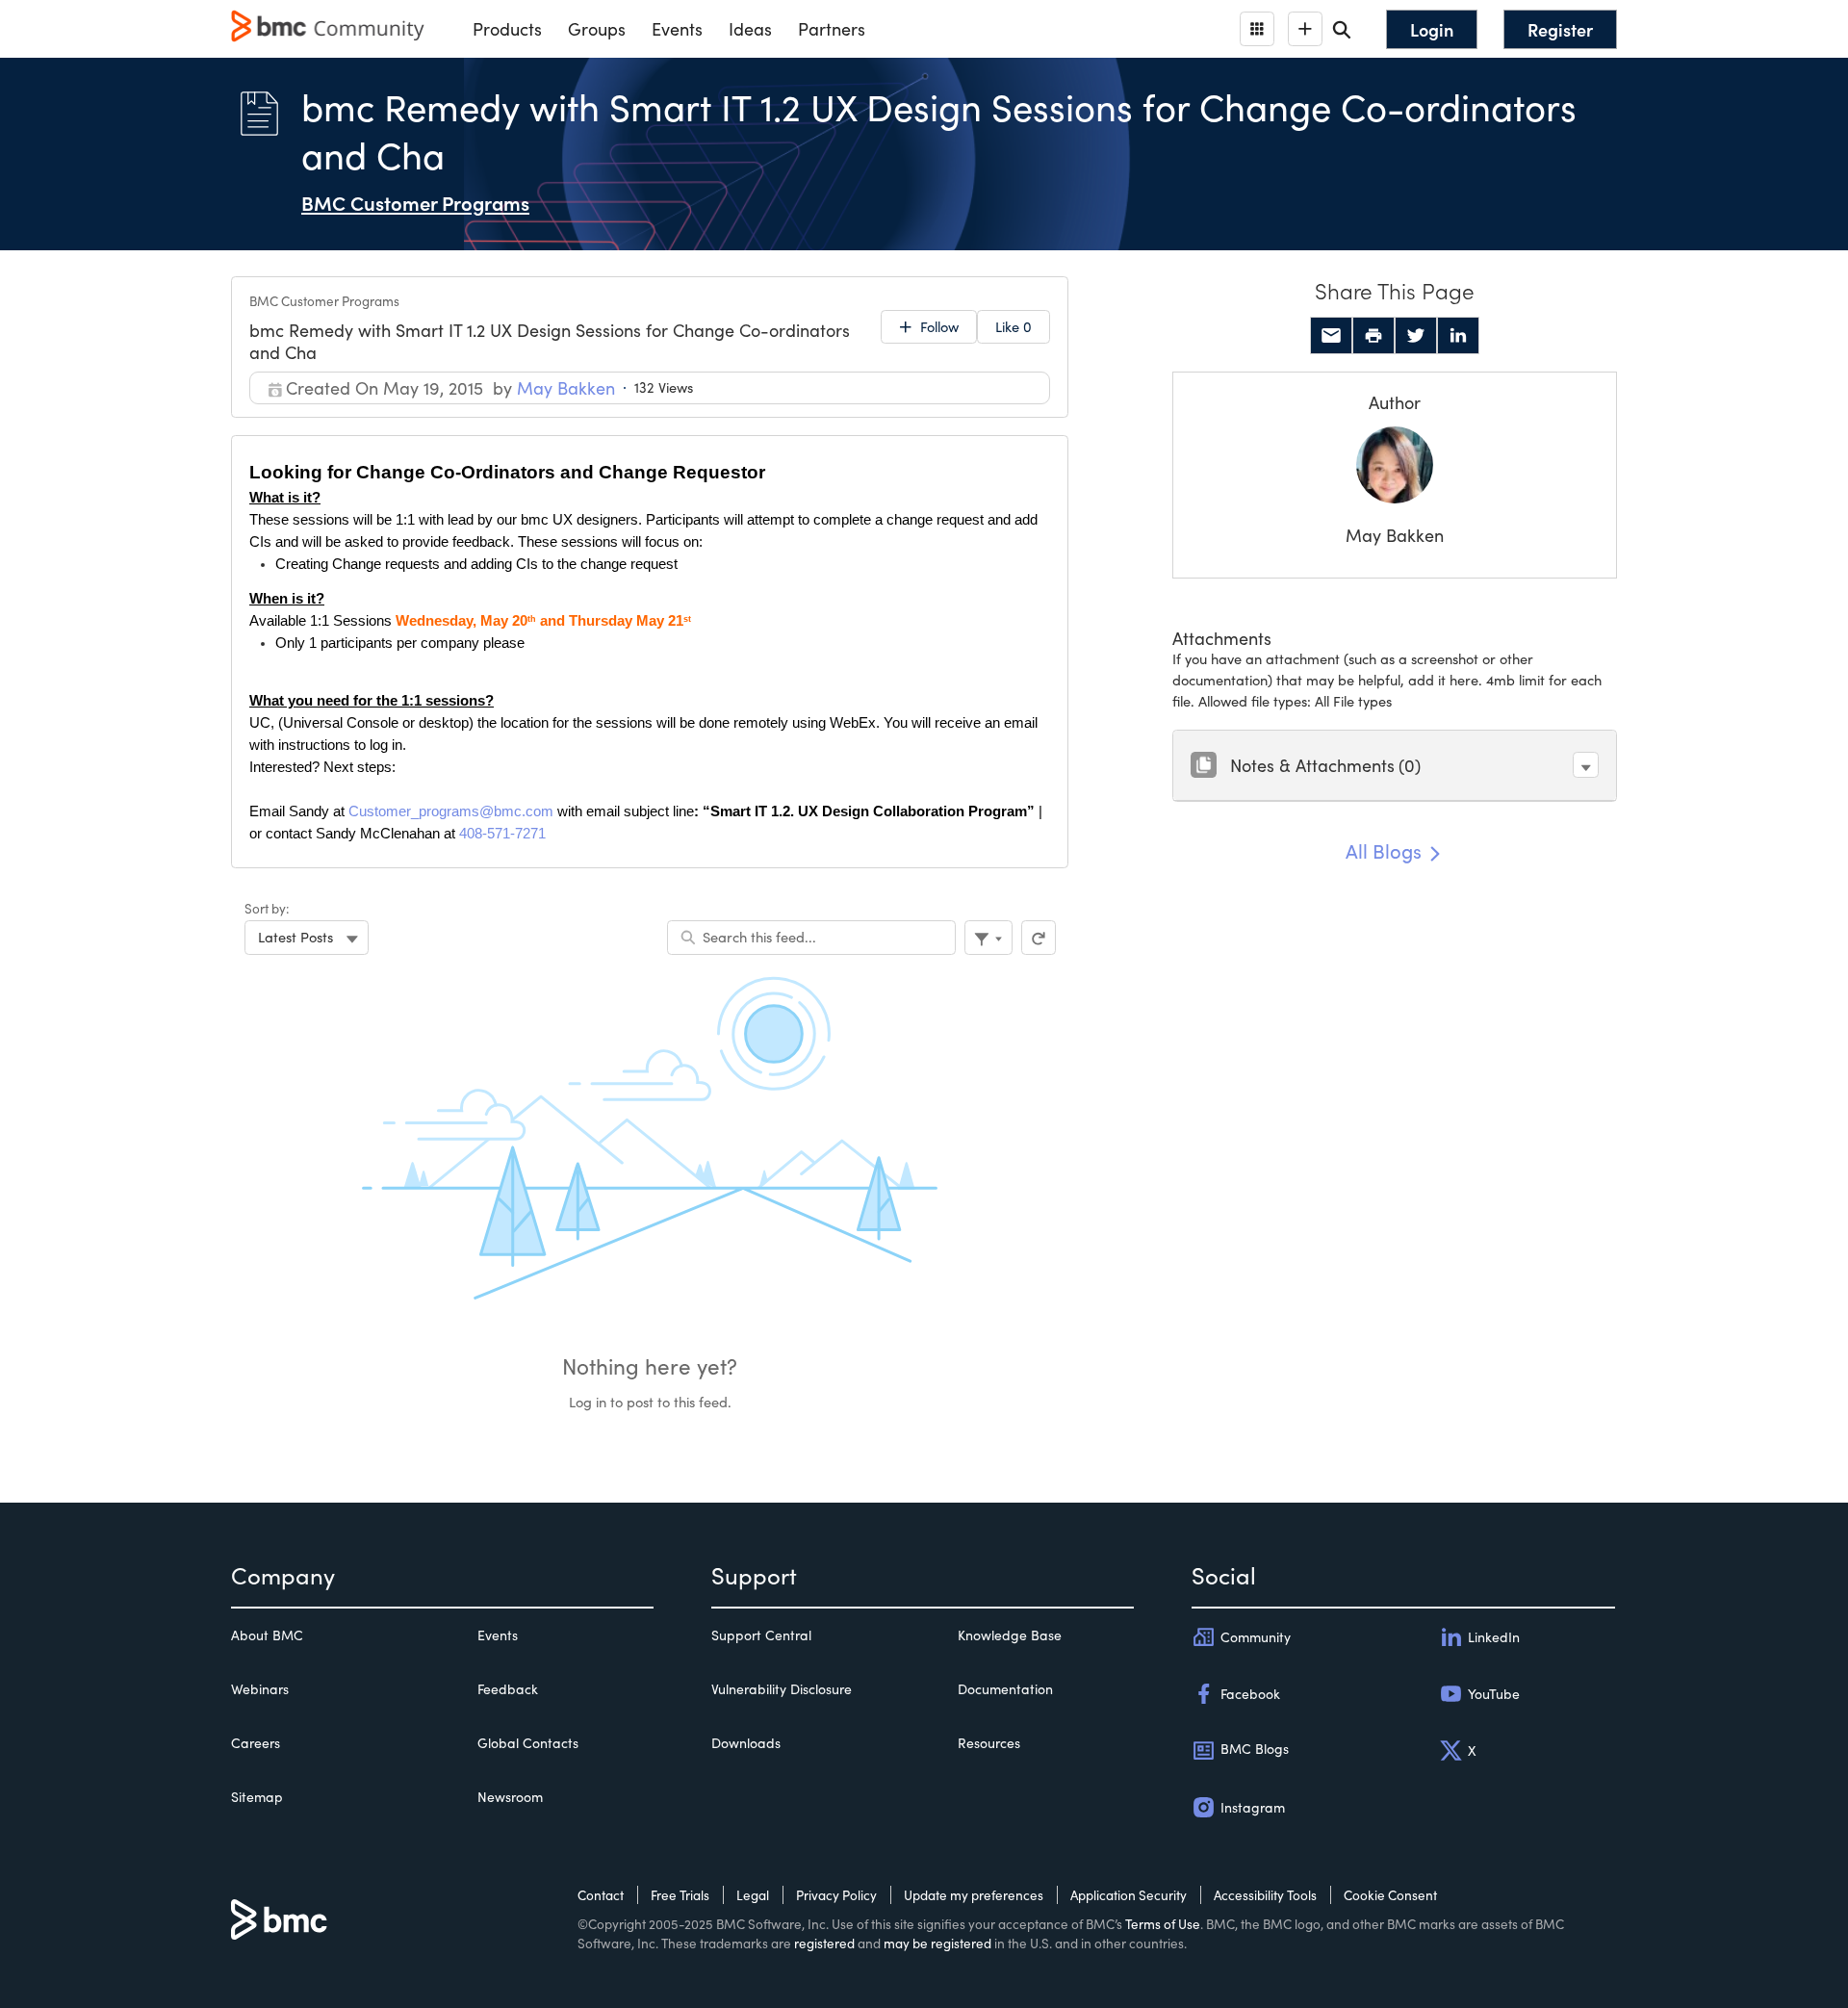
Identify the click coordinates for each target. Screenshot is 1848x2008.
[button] (1586, 765)
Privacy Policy (836, 1895)
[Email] (1331, 336)
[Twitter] (1416, 336)
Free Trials (680, 1895)
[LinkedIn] (1458, 336)
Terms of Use (1163, 1924)
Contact (601, 1895)
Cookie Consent (1390, 1895)
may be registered (937, 1943)
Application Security (1129, 1895)
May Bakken (1395, 535)
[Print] (1373, 336)
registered (824, 1943)
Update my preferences (974, 1895)
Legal (753, 1895)
